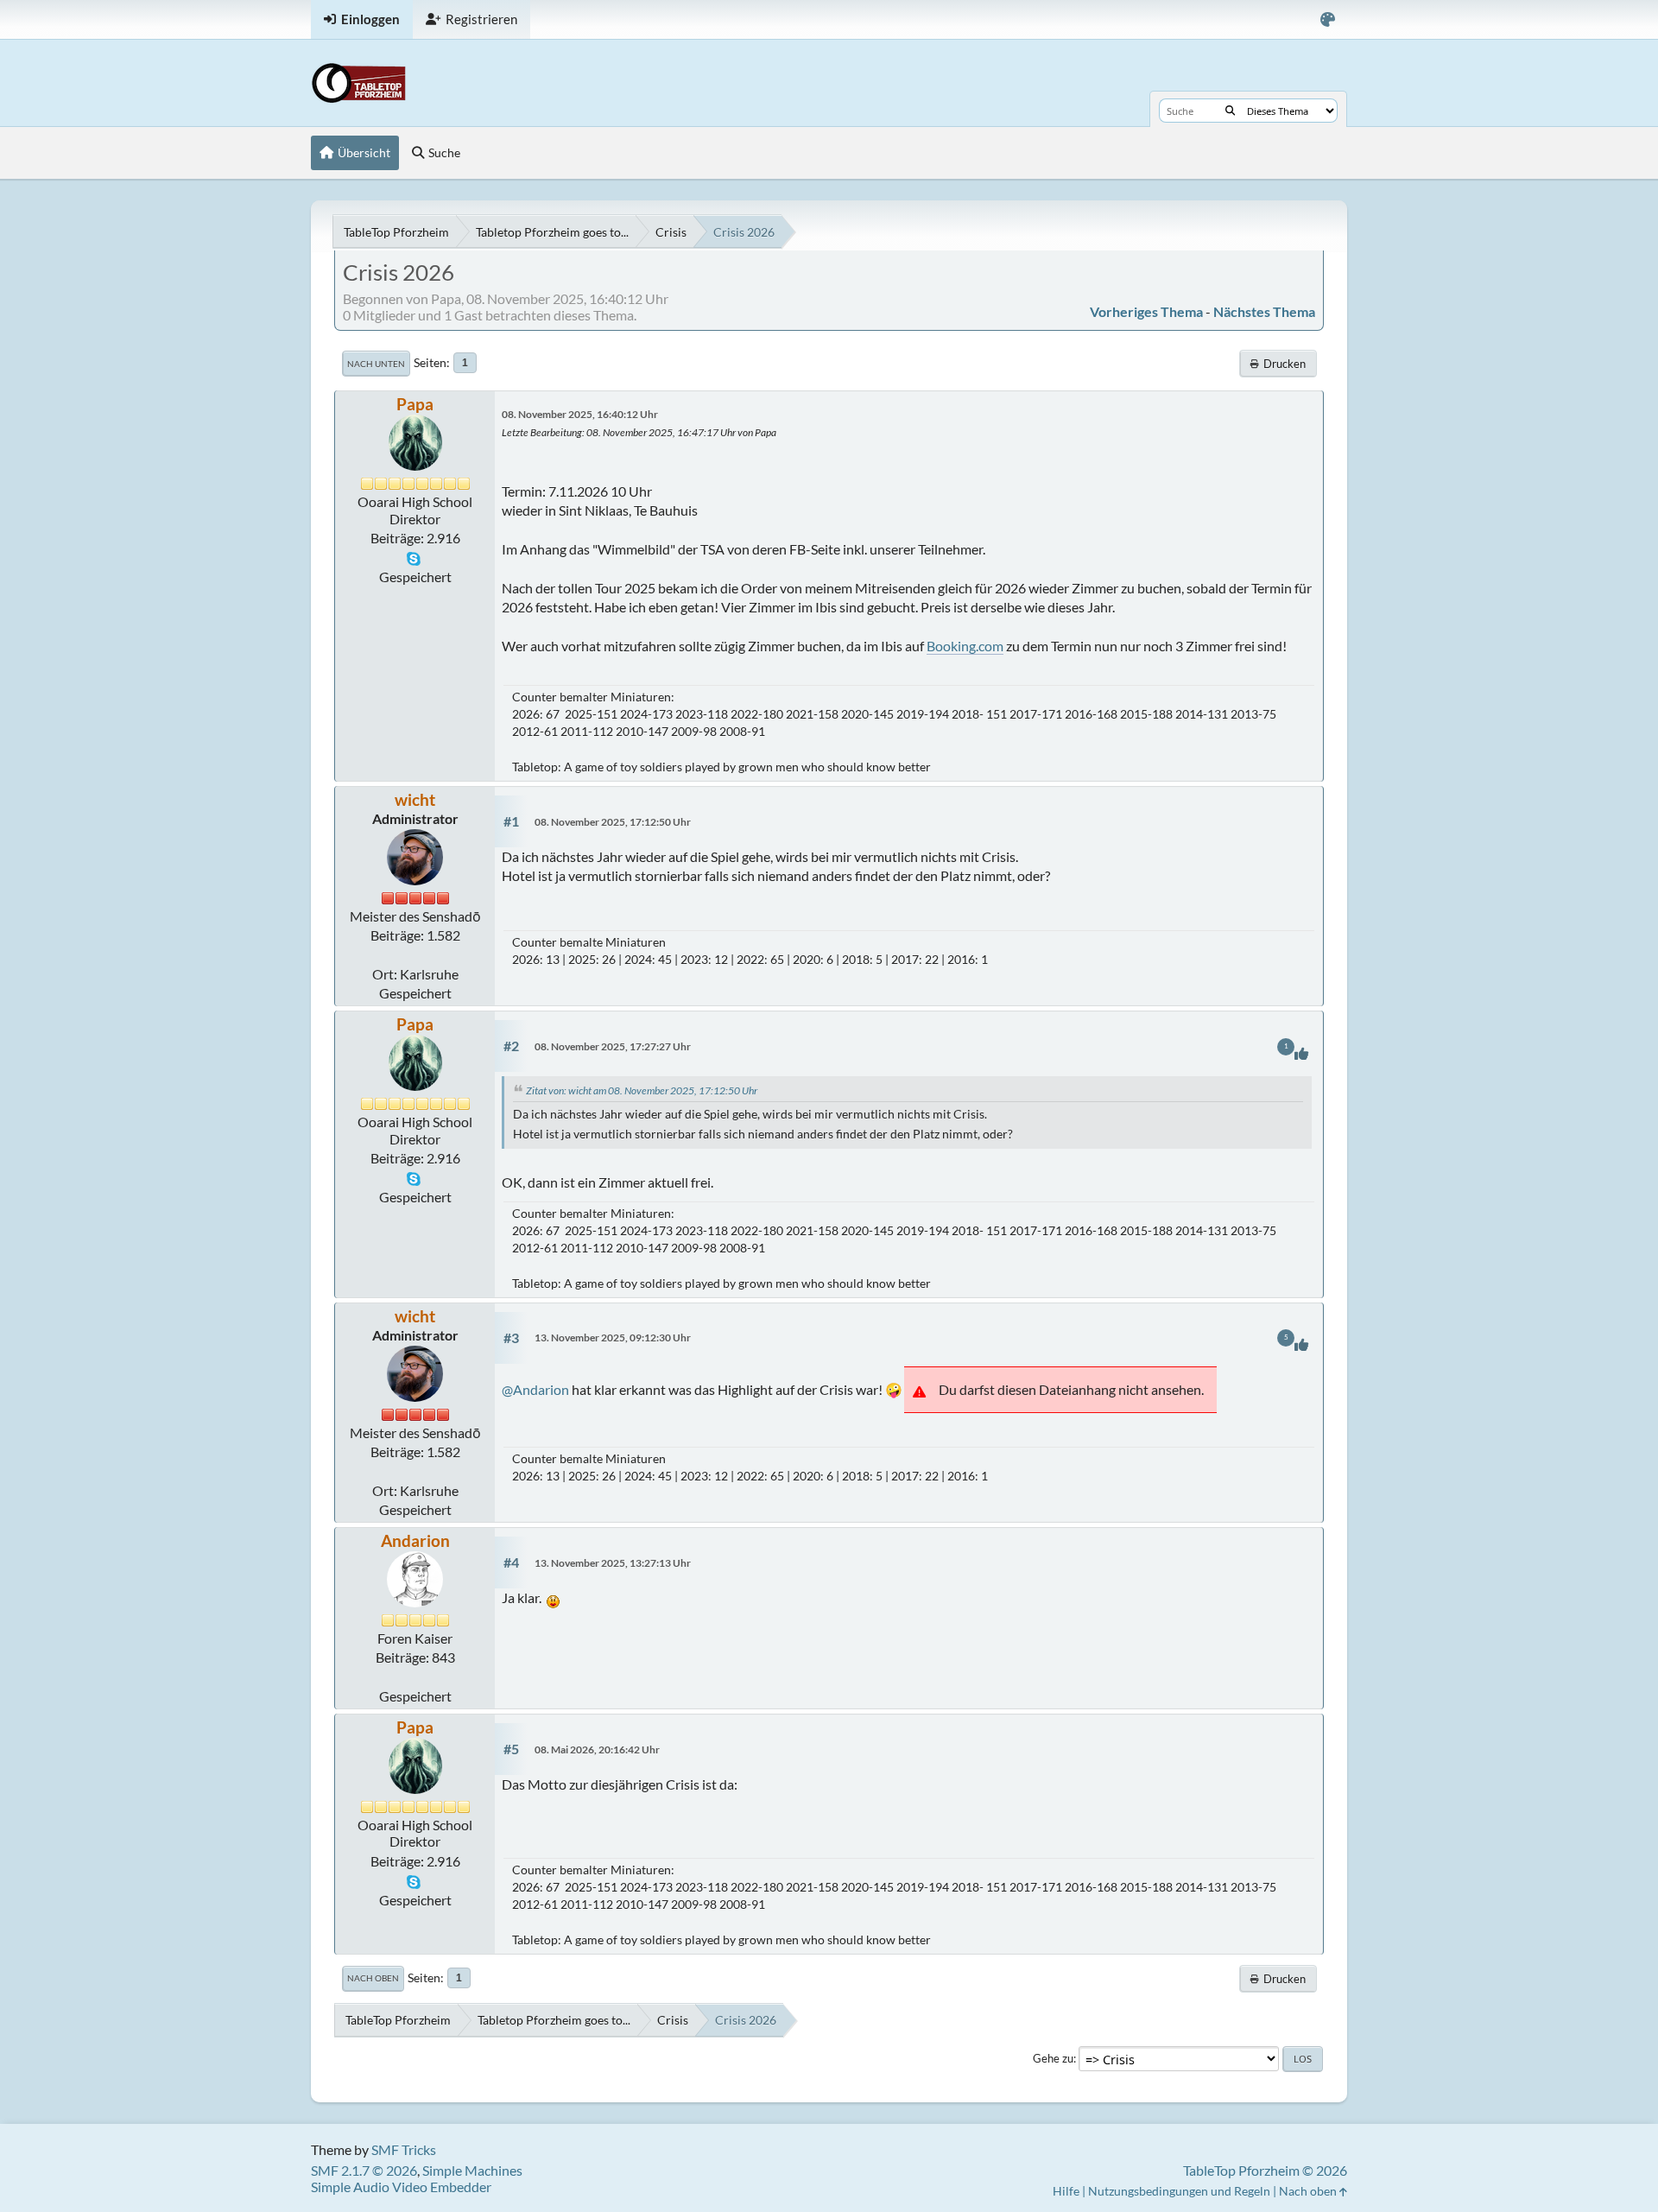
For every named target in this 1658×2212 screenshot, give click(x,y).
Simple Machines (472, 2170)
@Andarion (535, 1389)
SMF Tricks (404, 2149)
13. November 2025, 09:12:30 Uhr (613, 1337)
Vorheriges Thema (1146, 311)
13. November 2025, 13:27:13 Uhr (613, 1563)
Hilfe (1066, 2191)
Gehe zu (1053, 2058)
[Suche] (1230, 111)
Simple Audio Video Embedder (401, 2187)
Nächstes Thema (1264, 311)
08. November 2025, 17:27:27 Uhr (613, 1046)
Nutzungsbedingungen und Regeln (1179, 2191)
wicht (415, 799)
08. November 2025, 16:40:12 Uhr (580, 414)
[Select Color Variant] (1328, 19)
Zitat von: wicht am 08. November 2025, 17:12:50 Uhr (642, 1090)
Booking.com (965, 646)
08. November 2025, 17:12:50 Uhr (613, 822)
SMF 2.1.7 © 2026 (364, 2170)
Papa (415, 404)
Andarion (415, 1540)
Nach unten (376, 364)
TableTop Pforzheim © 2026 (1265, 2170)
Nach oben (373, 1978)
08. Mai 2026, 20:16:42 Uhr (597, 1749)
